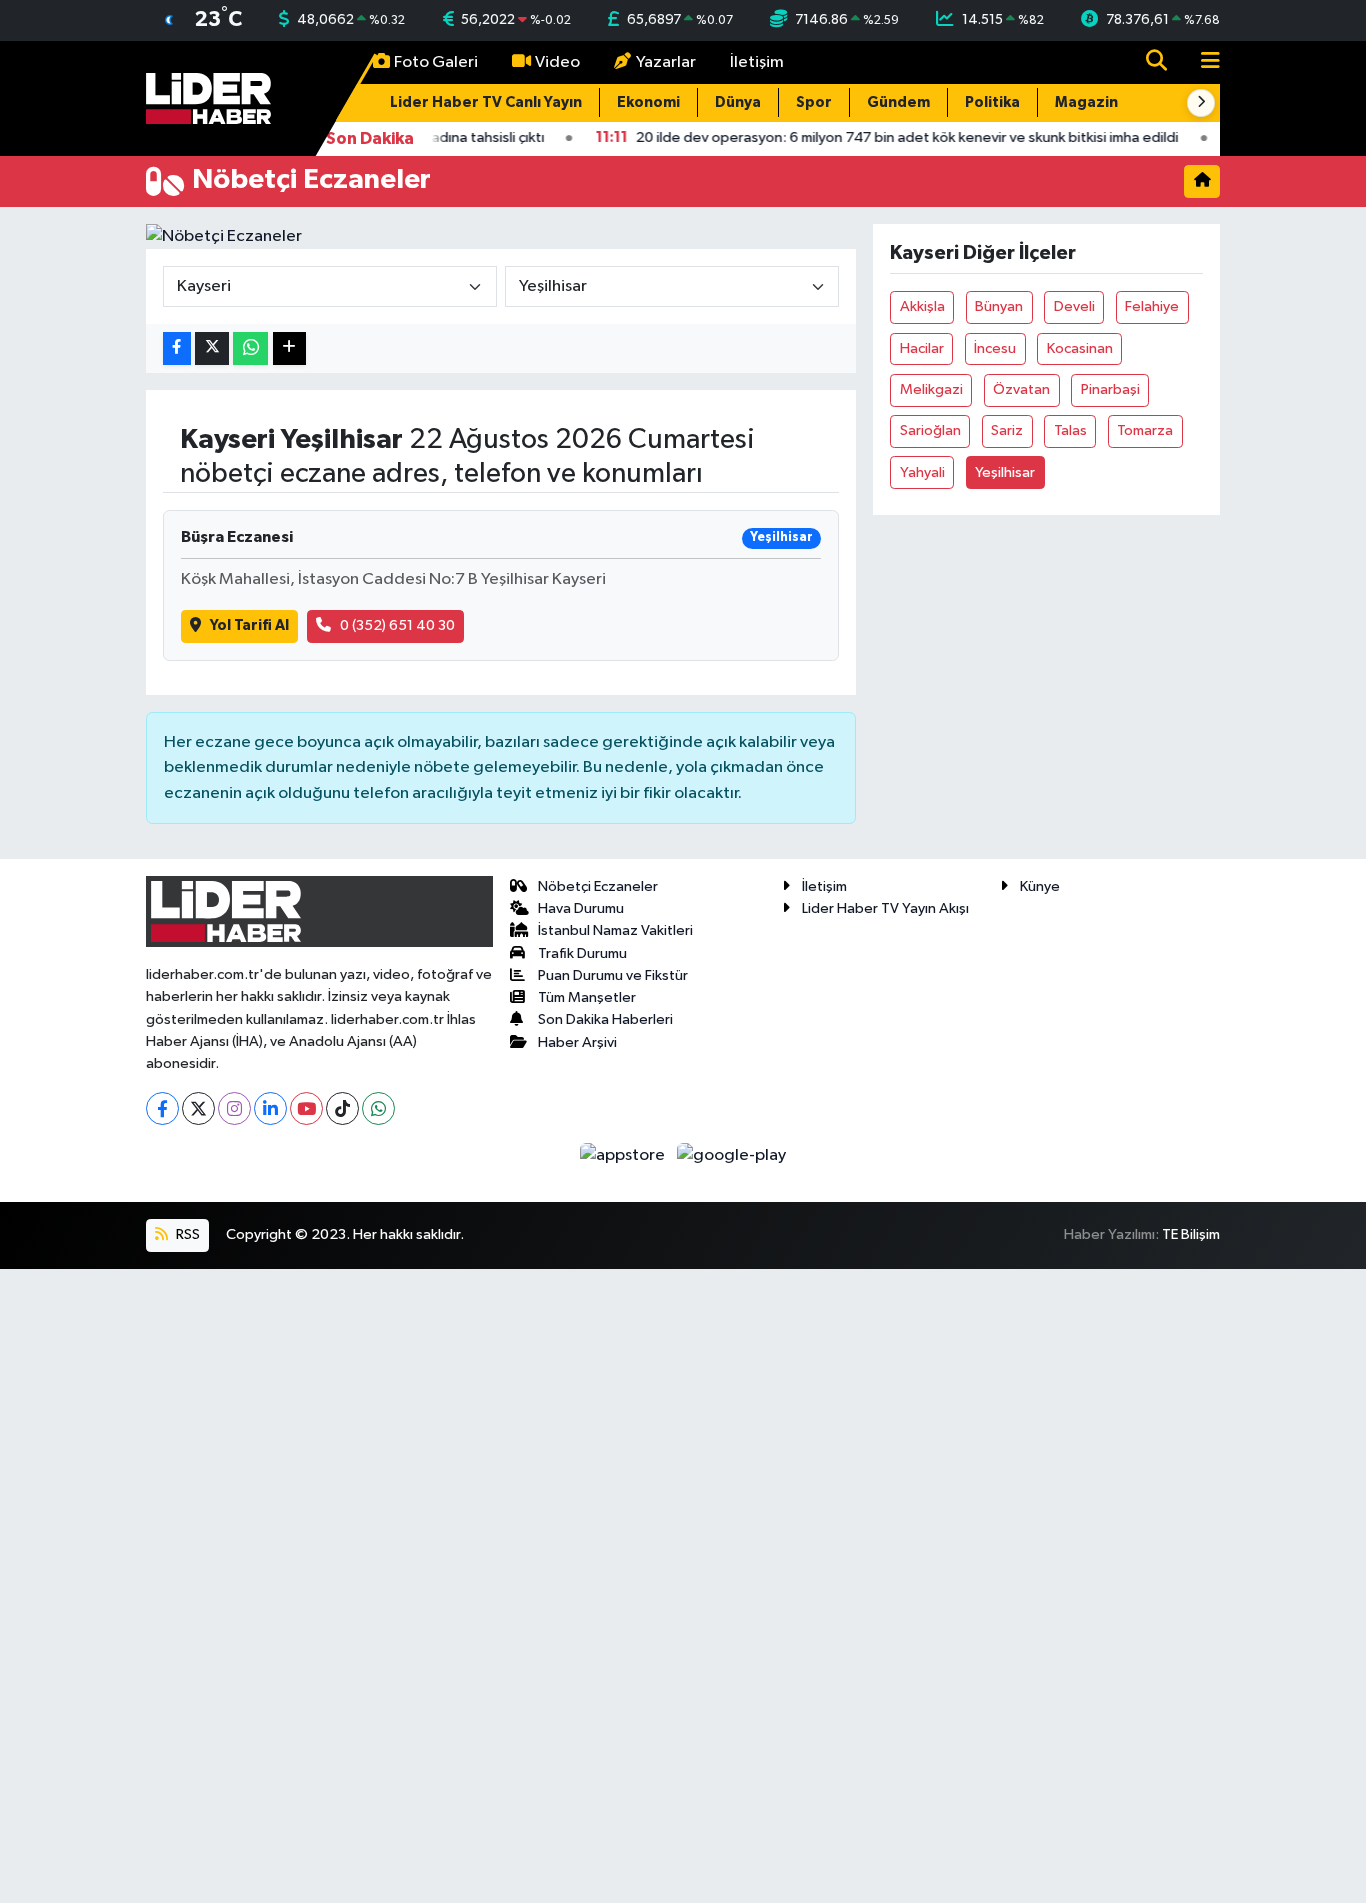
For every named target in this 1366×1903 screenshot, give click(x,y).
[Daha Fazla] (289, 348)
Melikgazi (931, 389)
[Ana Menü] (1202, 62)
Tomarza (1145, 430)
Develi (1074, 306)
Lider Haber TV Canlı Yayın (486, 102)
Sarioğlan (930, 430)
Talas (1070, 430)
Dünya (738, 102)
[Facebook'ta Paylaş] (177, 348)
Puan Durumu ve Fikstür (613, 975)
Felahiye (1152, 306)
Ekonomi (648, 102)
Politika (992, 102)
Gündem (898, 102)
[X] (198, 1108)
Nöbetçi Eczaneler (598, 886)
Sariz (1007, 430)
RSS (186, 1234)
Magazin (1086, 102)
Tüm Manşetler (587, 997)
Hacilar (922, 348)
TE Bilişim (1191, 1234)
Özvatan (1021, 389)
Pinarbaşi (1110, 389)
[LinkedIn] (270, 1108)
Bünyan (999, 306)
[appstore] (624, 1154)
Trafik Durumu (582, 953)
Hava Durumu (581, 908)
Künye (1040, 886)
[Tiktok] (342, 1108)
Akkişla (922, 306)
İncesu (995, 348)
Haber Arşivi (577, 1042)
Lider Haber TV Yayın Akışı (885, 908)
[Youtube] (306, 1108)
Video (557, 62)
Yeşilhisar (1005, 472)
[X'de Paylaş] (212, 348)
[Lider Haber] (208, 97)
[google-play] (732, 1154)
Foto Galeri (436, 62)
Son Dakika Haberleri (605, 1019)
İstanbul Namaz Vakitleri (615, 930)
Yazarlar (666, 62)
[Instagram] (234, 1108)
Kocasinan (1080, 348)
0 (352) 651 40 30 (397, 625)
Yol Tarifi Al (249, 625)
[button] (1201, 103)
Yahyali (922, 472)
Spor (814, 102)
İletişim (757, 62)
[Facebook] (162, 1108)
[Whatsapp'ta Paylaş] (250, 348)
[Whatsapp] (378, 1108)
